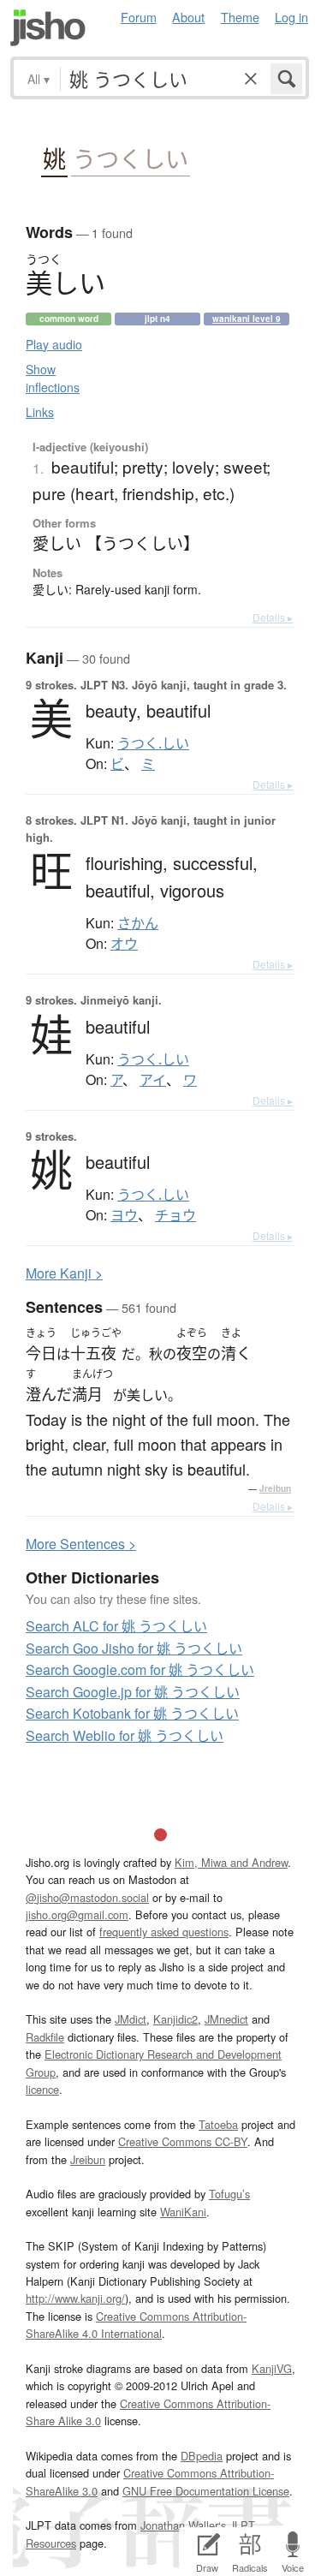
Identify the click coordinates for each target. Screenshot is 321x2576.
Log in (291, 17)
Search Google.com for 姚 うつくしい (140, 1670)
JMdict (131, 2019)
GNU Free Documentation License (206, 2491)
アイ (153, 1080)
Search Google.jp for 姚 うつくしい (133, 1692)
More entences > (81, 1544)
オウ (124, 944)
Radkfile (45, 2037)
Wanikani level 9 (247, 319)
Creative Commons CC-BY (183, 2141)
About (188, 17)
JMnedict (226, 2019)
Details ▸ (273, 617)
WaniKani (183, 2212)
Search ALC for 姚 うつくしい (116, 1626)
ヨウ (124, 1215)
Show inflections (53, 378)
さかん (138, 923)
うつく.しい (153, 743)
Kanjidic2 (175, 2019)
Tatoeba (218, 2124)
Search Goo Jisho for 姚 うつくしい (134, 1648)
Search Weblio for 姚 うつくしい (125, 1735)
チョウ (175, 1215)
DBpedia (202, 2456)
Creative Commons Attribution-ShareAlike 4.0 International (136, 2325)
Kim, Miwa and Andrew (231, 1862)
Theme (240, 17)
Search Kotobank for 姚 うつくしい (132, 1713)
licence (42, 2089)
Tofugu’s (229, 2194)
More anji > (64, 1273)
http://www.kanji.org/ (75, 2298)
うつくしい (131, 159)
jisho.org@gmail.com (77, 1914)
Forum (139, 17)
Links (40, 412)
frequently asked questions (164, 1932)
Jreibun (275, 1488)
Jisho (48, 28)
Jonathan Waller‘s (183, 2525)
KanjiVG (272, 2368)
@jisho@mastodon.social (87, 1897)
